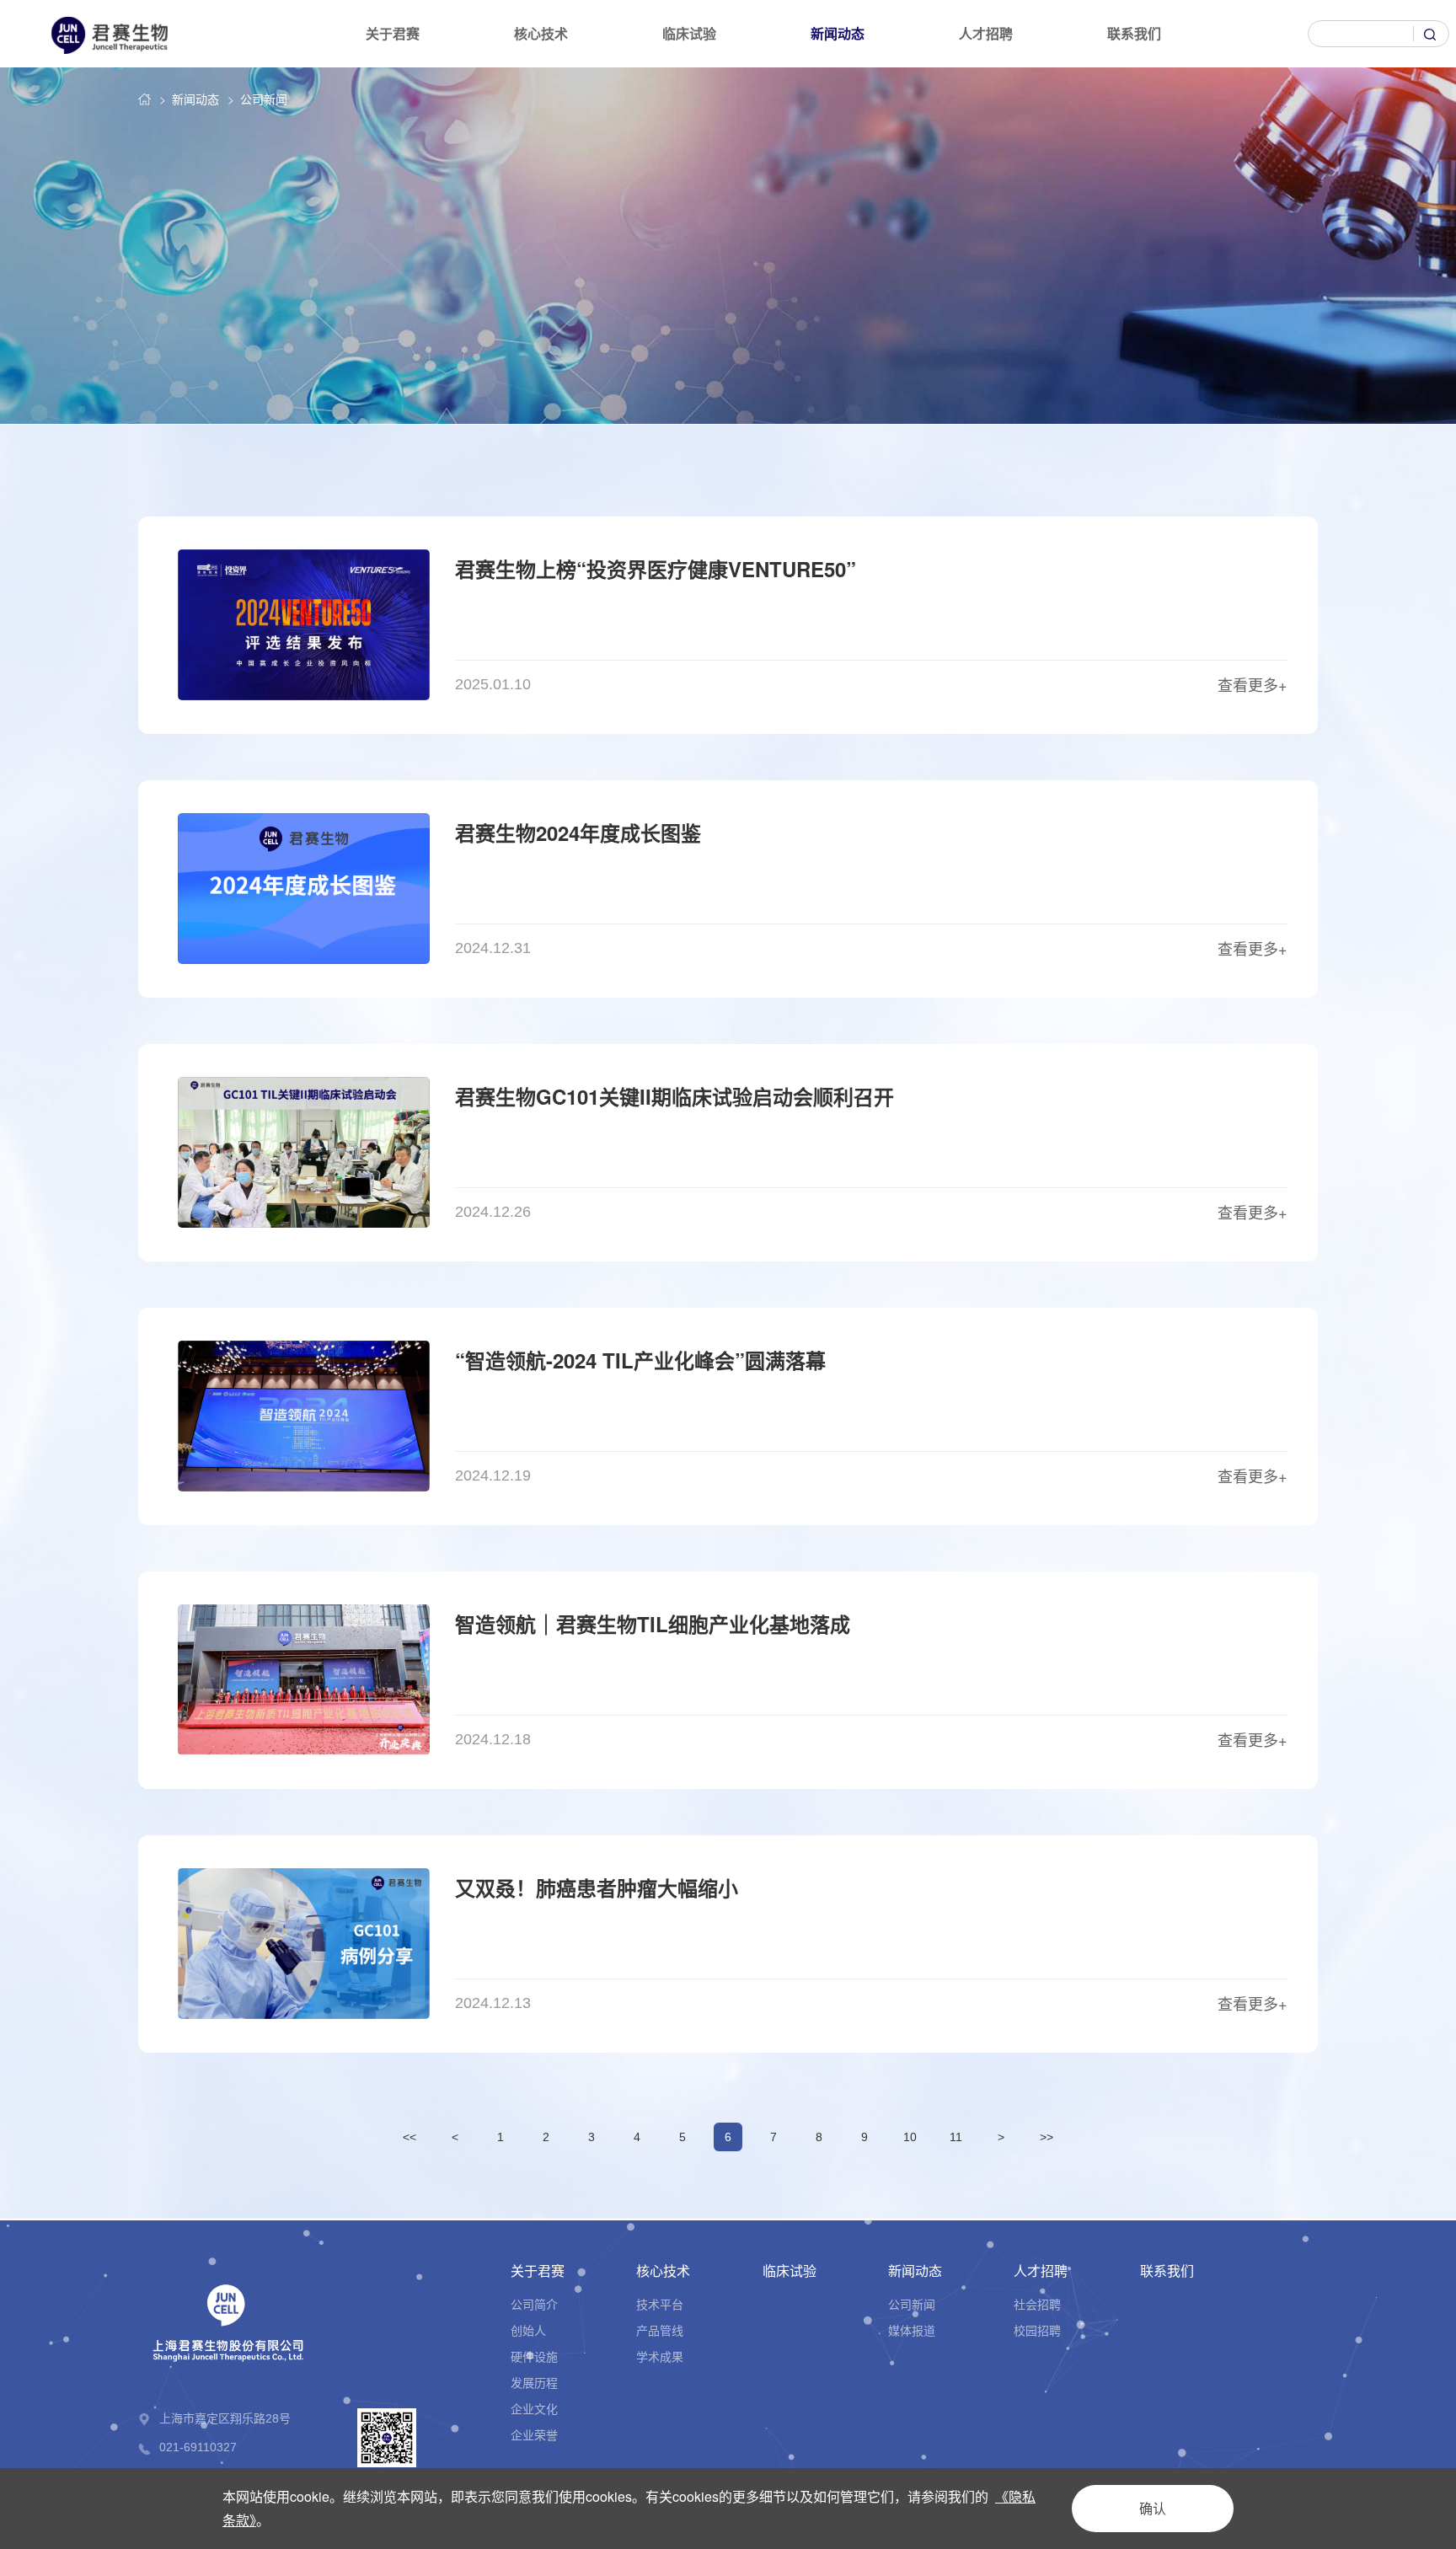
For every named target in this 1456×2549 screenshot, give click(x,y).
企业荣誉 (534, 2434)
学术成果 (660, 2356)
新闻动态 (838, 33)
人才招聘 (986, 33)
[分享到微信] (1299, 2455)
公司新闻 (264, 99)
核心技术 (541, 33)
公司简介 (534, 2304)
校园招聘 (1037, 2330)
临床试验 (689, 33)
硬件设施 (534, 2356)
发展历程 (534, 2382)
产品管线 (660, 2330)
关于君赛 (393, 33)
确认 (1153, 2508)
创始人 (528, 2330)
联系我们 (1134, 33)
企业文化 (534, 2408)
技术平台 (660, 2304)
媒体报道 (912, 2330)
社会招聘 (1037, 2304)
